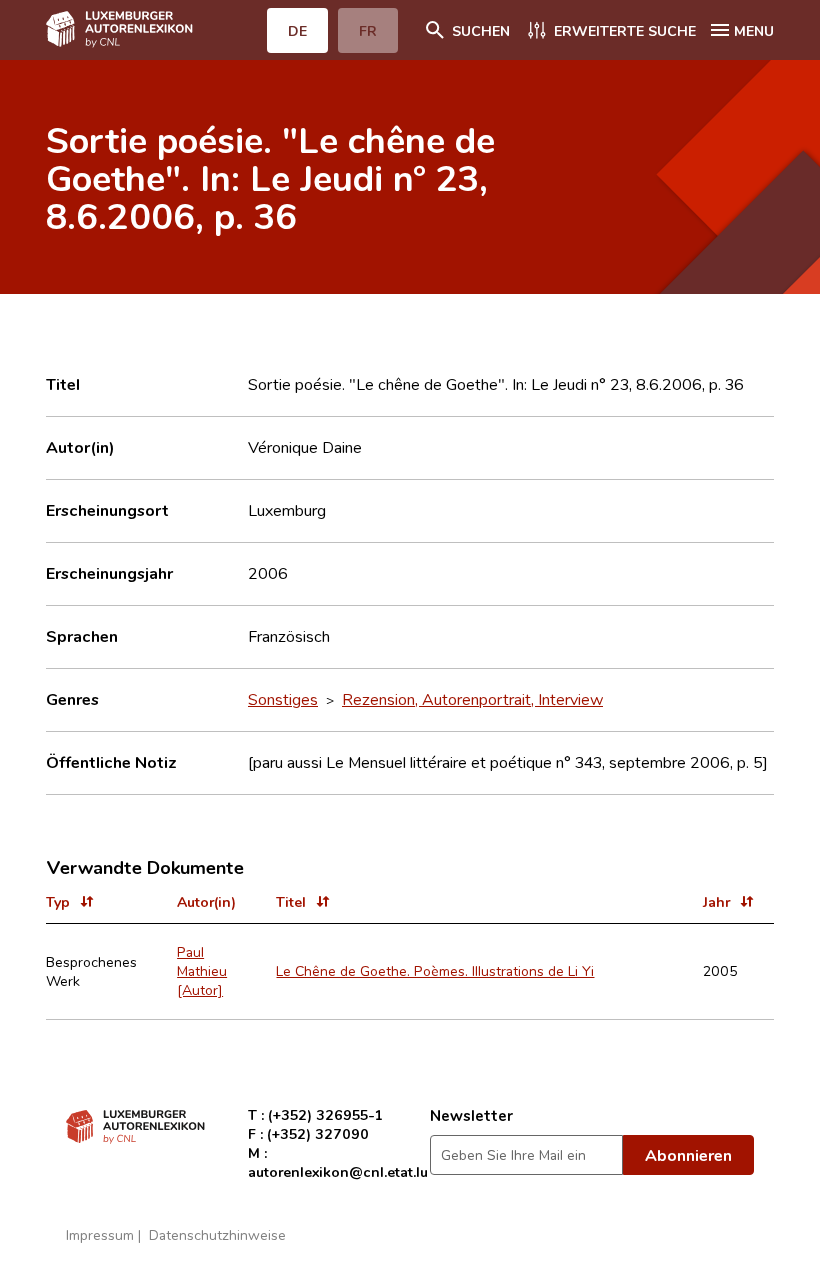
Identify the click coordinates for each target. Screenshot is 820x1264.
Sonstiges (283, 699)
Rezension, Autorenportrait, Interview (472, 699)
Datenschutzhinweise (217, 1234)
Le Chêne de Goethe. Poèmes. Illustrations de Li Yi (435, 970)
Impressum (100, 1234)
